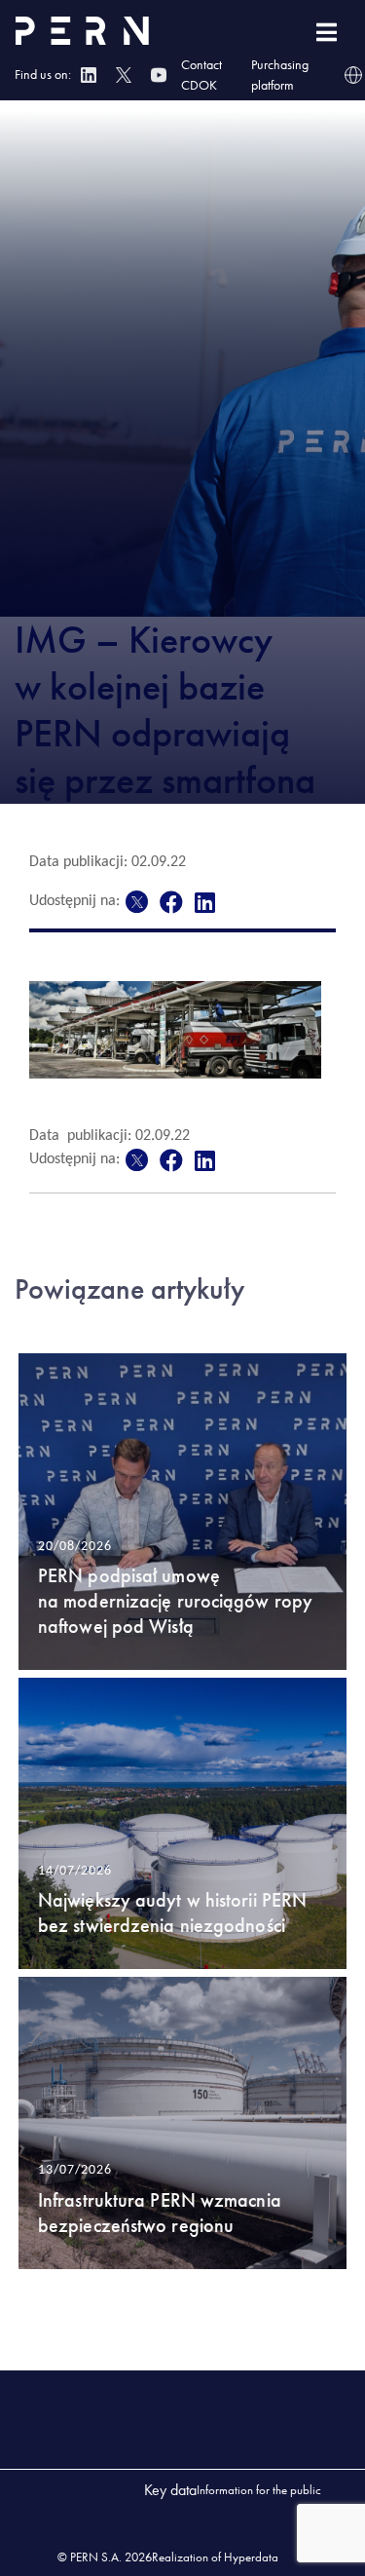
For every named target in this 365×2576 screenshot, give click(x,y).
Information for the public (259, 2490)
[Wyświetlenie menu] (327, 33)
